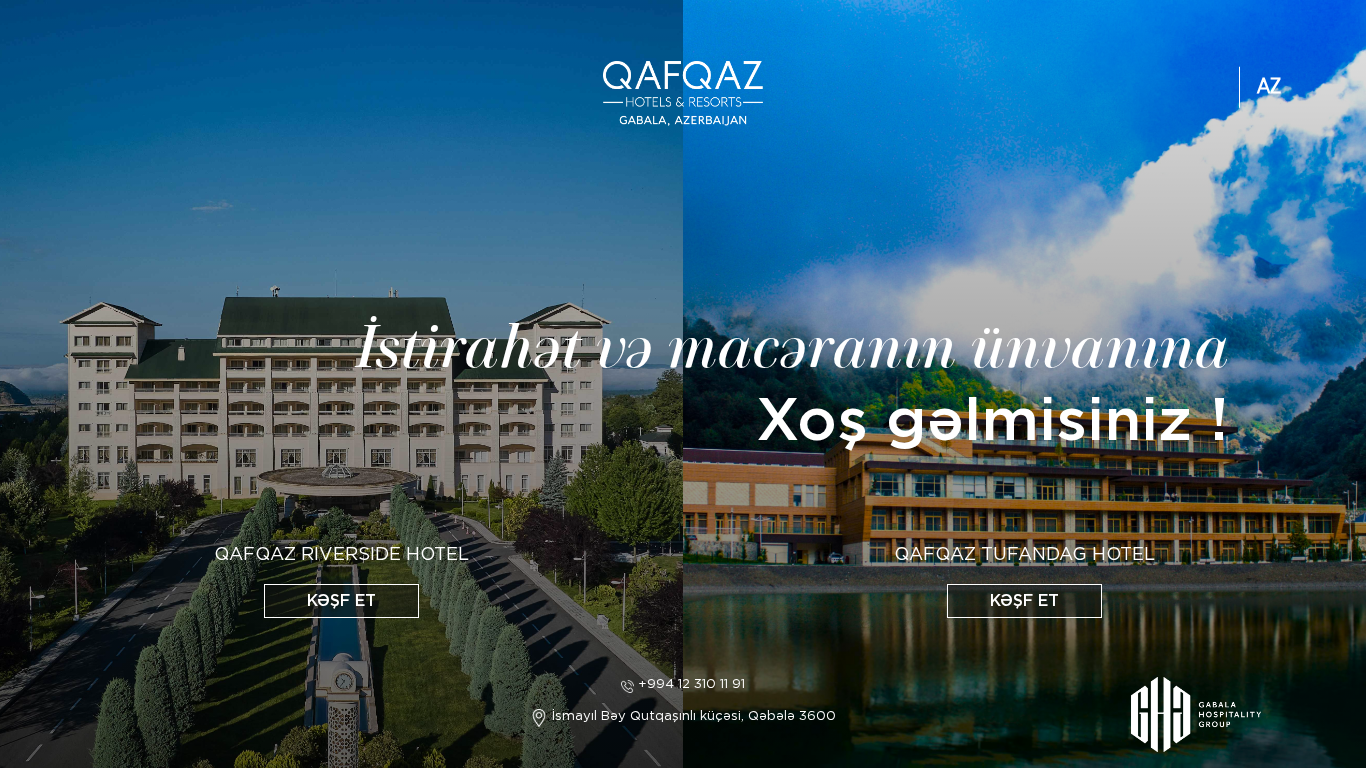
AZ (1269, 87)
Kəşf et (341, 600)
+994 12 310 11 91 (689, 684)
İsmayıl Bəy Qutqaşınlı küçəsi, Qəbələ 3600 (692, 716)
